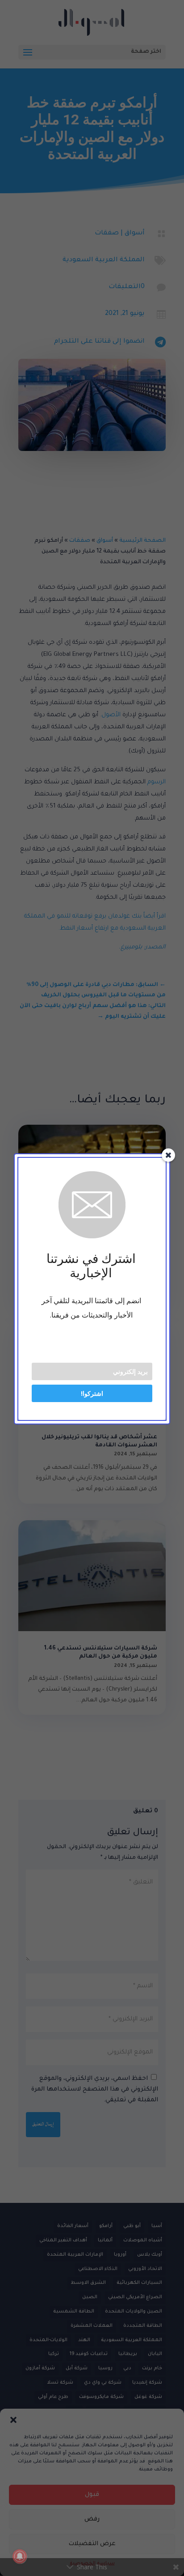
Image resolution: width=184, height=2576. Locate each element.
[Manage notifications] (20, 2556)
